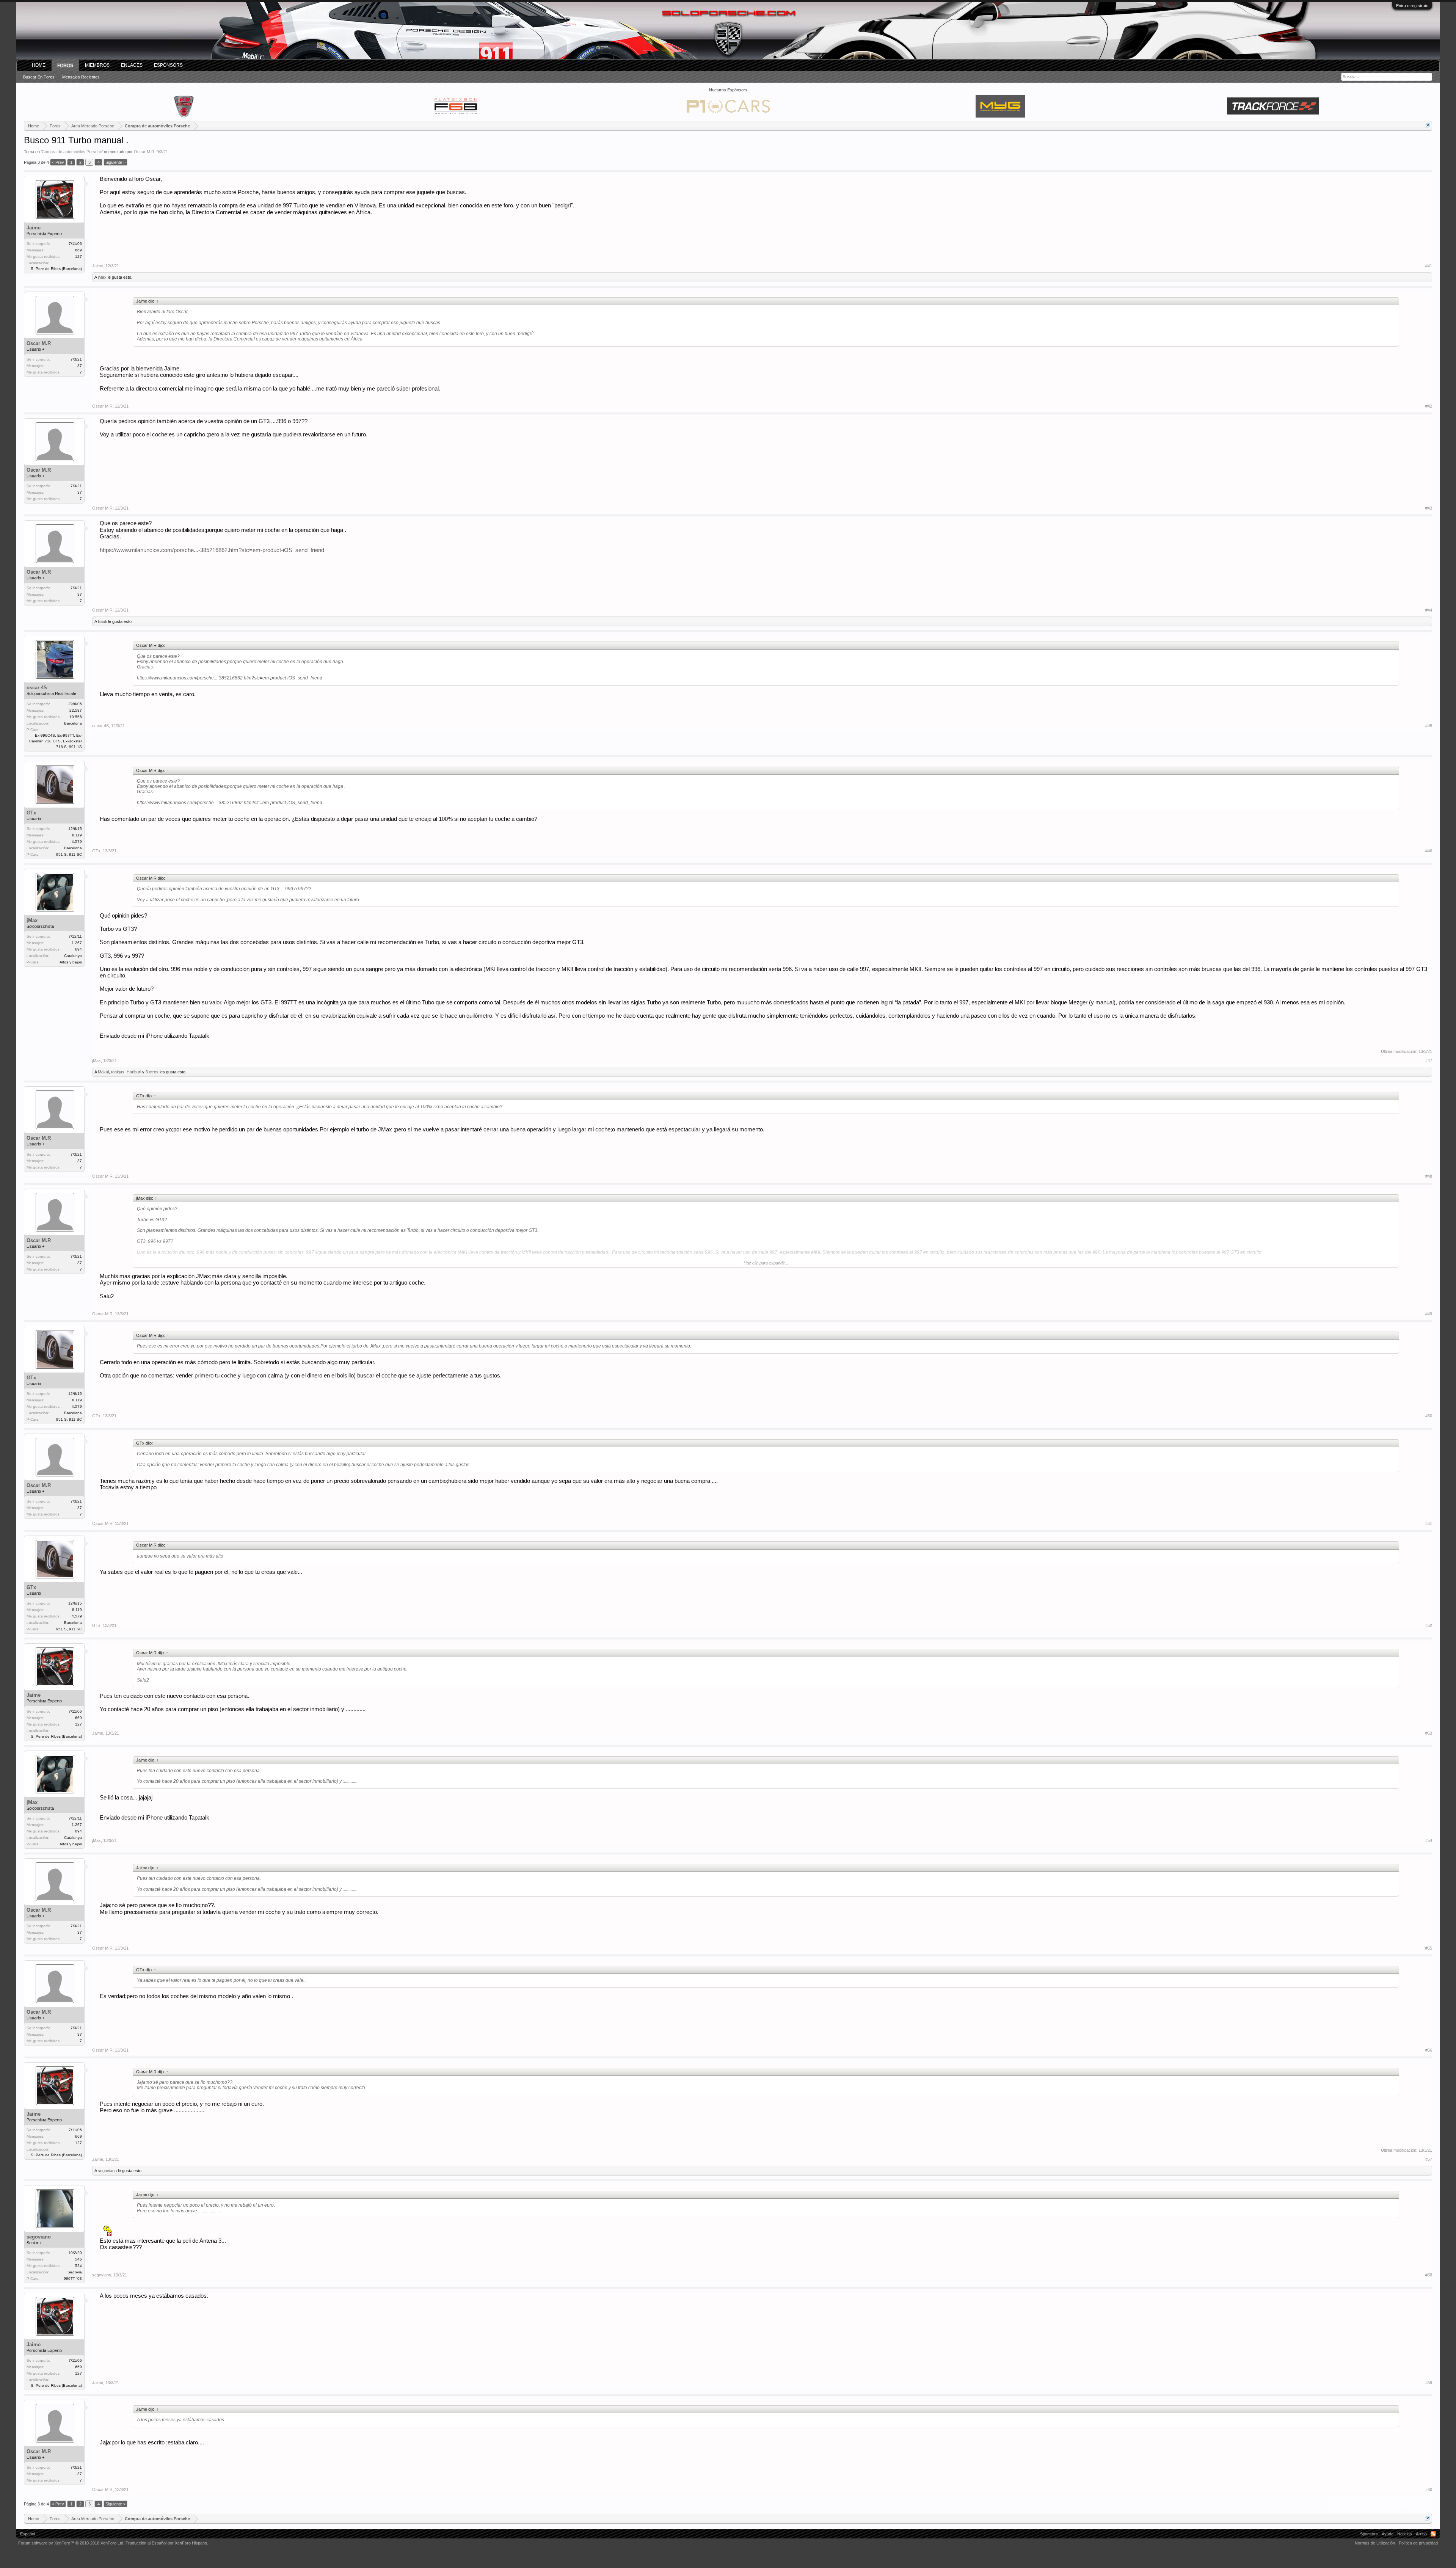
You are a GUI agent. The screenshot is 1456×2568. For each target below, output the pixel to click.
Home (39, 65)
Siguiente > (115, 162)
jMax (102, 277)
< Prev (58, 162)
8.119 (77, 835)
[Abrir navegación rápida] (1427, 126)
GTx (31, 813)
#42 (1429, 406)
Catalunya (73, 956)
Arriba (1421, 2534)
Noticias (1405, 2534)
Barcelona (73, 723)
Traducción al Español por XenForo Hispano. (167, 2543)
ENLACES (132, 65)
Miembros (97, 65)
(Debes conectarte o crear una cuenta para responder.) (1381, 2504)
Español (27, 2534)
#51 (1429, 1523)
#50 (1429, 1416)
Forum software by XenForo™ (71, 2543)
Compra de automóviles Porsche (72, 152)
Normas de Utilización (1375, 2543)
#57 (1429, 2159)
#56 (1429, 2050)
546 (78, 2259)
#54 (1429, 1840)
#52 (1429, 1625)
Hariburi (134, 1072)
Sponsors (1369, 2534)
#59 (1429, 2383)
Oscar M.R (144, 152)
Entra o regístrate (1412, 6)
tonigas (118, 1072)
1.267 (77, 943)
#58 (1429, 2275)
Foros (65, 66)
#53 (1429, 1733)
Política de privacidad (1418, 2543)
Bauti (102, 621)
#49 (1429, 1314)
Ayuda (1388, 2534)
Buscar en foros (39, 77)
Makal (103, 1072)
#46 (1429, 851)
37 (80, 366)
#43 (1429, 508)
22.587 (76, 710)
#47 (1429, 1060)
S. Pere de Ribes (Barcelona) (56, 269)
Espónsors (168, 65)
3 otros (152, 1072)
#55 (1429, 1948)
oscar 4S (37, 688)
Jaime (34, 228)
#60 (1429, 2490)
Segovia (75, 2272)
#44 (1429, 610)
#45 (1429, 726)
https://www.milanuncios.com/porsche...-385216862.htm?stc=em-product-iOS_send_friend (212, 550)
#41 (1429, 266)
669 (78, 250)
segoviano (107, 2171)
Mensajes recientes (81, 77)
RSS (1433, 2534)
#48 (1429, 1176)
